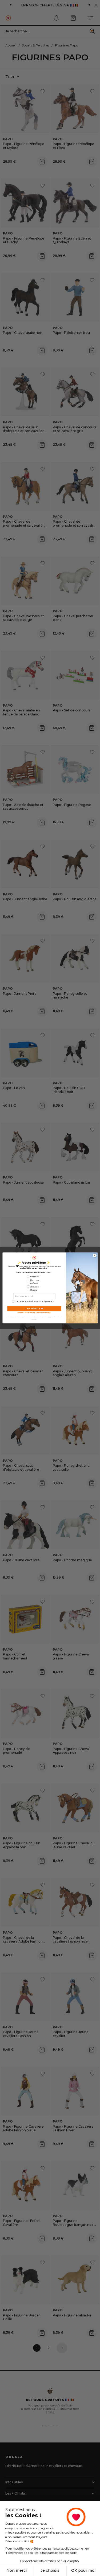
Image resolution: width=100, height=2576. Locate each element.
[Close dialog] (95, 1256)
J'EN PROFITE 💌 (34, 1309)
